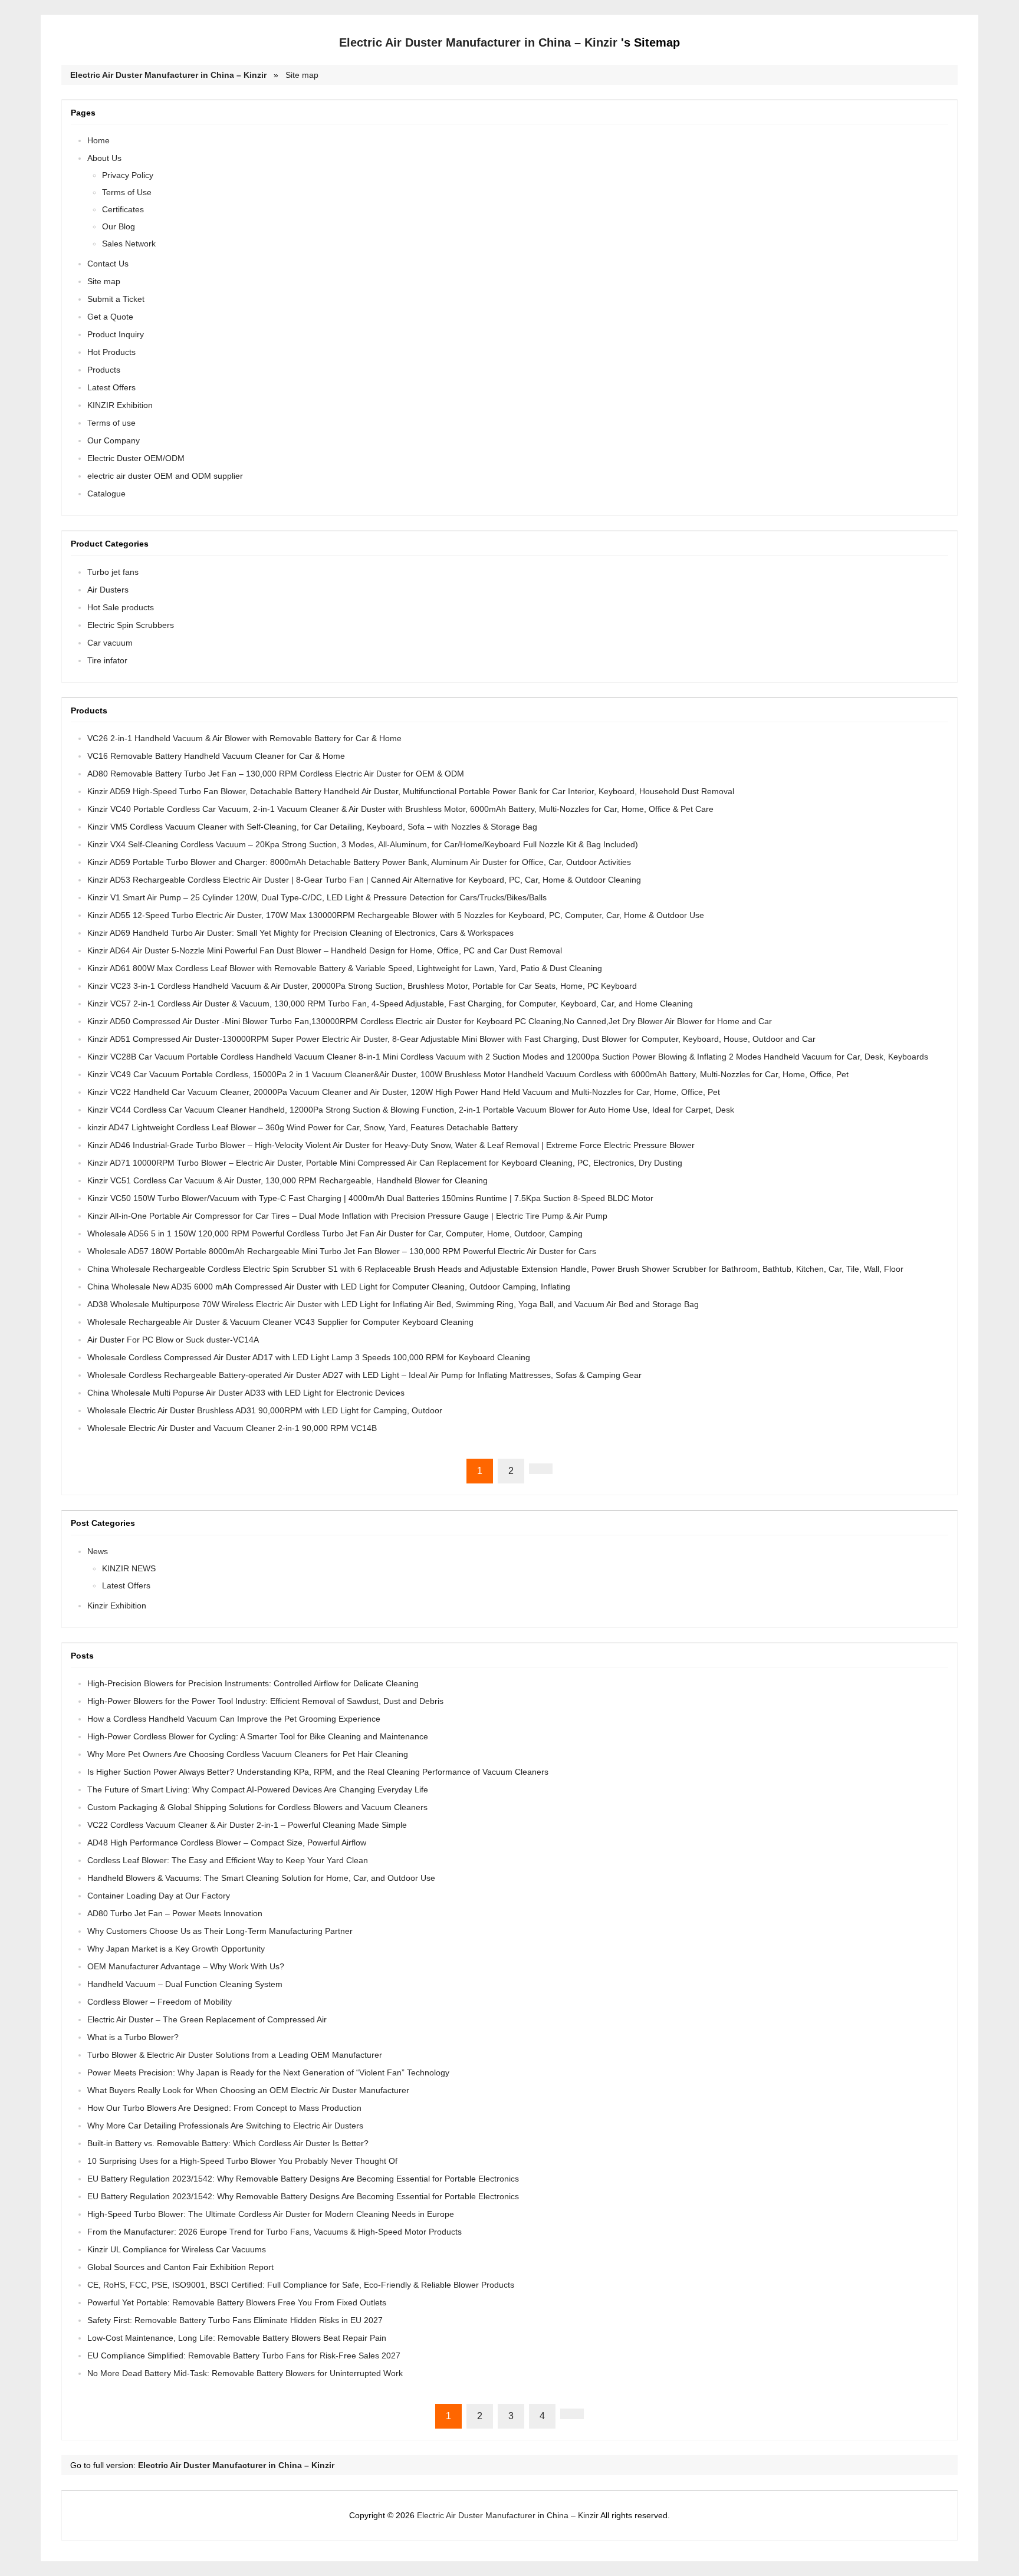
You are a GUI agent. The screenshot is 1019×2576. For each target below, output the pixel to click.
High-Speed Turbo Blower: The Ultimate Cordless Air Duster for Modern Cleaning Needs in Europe (271, 2214)
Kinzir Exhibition (117, 1606)
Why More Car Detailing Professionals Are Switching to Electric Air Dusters (225, 2126)
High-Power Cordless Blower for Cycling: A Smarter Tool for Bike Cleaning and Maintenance (258, 1736)
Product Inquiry (116, 334)
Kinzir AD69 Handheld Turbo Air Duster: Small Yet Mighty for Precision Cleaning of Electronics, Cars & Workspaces (300, 933)
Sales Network (129, 244)
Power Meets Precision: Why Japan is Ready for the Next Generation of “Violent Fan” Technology (268, 2072)
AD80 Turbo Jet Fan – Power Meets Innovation (175, 1913)
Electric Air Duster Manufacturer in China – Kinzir (478, 42)
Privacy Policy (128, 175)
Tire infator (107, 660)
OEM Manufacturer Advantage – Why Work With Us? (186, 1966)
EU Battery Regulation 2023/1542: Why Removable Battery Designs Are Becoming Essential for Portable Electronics (303, 2179)
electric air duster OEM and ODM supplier (165, 476)
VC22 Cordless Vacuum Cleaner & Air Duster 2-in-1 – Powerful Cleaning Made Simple (247, 1825)
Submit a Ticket (116, 299)
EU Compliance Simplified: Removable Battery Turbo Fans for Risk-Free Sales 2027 (244, 2355)
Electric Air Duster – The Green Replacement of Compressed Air (207, 2019)
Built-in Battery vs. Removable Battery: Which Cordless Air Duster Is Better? (228, 2143)
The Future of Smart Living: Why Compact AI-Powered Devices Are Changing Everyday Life (258, 1789)
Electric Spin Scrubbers (131, 625)
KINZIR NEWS (129, 1568)
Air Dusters (108, 590)
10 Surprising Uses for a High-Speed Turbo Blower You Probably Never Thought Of (242, 2161)
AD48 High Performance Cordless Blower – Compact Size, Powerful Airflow (227, 1843)
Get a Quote (110, 317)
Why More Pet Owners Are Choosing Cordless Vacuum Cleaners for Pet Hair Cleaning (248, 1754)
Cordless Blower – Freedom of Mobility (160, 2002)
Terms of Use (127, 192)
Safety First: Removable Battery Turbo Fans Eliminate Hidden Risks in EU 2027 (235, 2320)
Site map (302, 75)
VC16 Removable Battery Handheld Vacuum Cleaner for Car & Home (216, 756)
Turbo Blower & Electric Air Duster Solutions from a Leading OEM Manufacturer (235, 2055)
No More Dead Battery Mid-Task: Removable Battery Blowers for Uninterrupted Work (245, 2373)
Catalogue (106, 494)
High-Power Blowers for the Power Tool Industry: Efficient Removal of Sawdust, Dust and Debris (265, 1701)
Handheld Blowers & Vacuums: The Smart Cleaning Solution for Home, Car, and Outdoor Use (261, 1878)
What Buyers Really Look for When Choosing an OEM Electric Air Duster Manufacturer (248, 2090)
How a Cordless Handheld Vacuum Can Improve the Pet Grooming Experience (234, 1719)
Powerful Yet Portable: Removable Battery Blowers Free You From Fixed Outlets (237, 2302)
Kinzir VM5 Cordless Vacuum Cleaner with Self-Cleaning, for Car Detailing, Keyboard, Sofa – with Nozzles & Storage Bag (312, 827)
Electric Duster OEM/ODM (136, 458)
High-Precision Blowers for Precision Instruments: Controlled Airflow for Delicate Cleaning (253, 1683)
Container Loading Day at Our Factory (159, 1896)
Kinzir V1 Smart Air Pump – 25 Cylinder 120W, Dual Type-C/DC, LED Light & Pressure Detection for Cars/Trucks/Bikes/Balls (317, 897)
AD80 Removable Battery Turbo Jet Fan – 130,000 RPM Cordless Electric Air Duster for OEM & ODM (276, 774)
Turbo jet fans (113, 572)
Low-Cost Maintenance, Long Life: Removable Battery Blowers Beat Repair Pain (237, 2338)
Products (104, 370)
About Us (104, 158)
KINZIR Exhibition (120, 405)
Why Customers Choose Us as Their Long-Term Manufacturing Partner (220, 1931)
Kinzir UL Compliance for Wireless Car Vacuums (177, 2249)
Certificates (123, 209)
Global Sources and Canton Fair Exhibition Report (180, 2267)
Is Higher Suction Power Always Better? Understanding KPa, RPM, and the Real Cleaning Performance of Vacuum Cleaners (318, 1772)
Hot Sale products (121, 607)
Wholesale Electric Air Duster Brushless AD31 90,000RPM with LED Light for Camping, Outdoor (265, 1410)
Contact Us (108, 264)
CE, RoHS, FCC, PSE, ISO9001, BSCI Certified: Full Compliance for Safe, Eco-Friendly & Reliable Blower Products (301, 2285)
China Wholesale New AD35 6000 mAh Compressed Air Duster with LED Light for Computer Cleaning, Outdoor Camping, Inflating (329, 1287)
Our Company (114, 440)
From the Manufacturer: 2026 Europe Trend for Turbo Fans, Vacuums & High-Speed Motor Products (275, 2232)
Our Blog (119, 226)
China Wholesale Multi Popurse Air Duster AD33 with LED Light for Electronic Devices (246, 1393)
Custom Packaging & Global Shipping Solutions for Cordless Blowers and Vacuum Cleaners (257, 1807)
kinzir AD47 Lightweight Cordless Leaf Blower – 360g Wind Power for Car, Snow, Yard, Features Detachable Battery (303, 1127)
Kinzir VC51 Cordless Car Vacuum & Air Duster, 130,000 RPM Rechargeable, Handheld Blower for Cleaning (287, 1180)
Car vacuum (110, 643)
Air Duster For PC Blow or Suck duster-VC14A (173, 1340)
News (98, 1551)
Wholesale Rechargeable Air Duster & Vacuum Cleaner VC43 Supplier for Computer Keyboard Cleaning (280, 1322)
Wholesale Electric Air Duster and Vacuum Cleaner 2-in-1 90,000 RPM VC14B (232, 1428)
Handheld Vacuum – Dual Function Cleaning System (185, 1984)
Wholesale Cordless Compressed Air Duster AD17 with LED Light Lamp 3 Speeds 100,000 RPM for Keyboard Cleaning (309, 1357)
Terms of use (111, 423)
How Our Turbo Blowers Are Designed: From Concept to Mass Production (224, 2108)
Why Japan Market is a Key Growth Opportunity (176, 1949)
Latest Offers (111, 387)
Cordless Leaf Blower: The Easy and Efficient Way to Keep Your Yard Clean (228, 1860)
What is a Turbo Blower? (133, 2037)
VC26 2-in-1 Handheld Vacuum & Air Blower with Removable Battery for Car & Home (244, 738)
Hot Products (111, 352)
